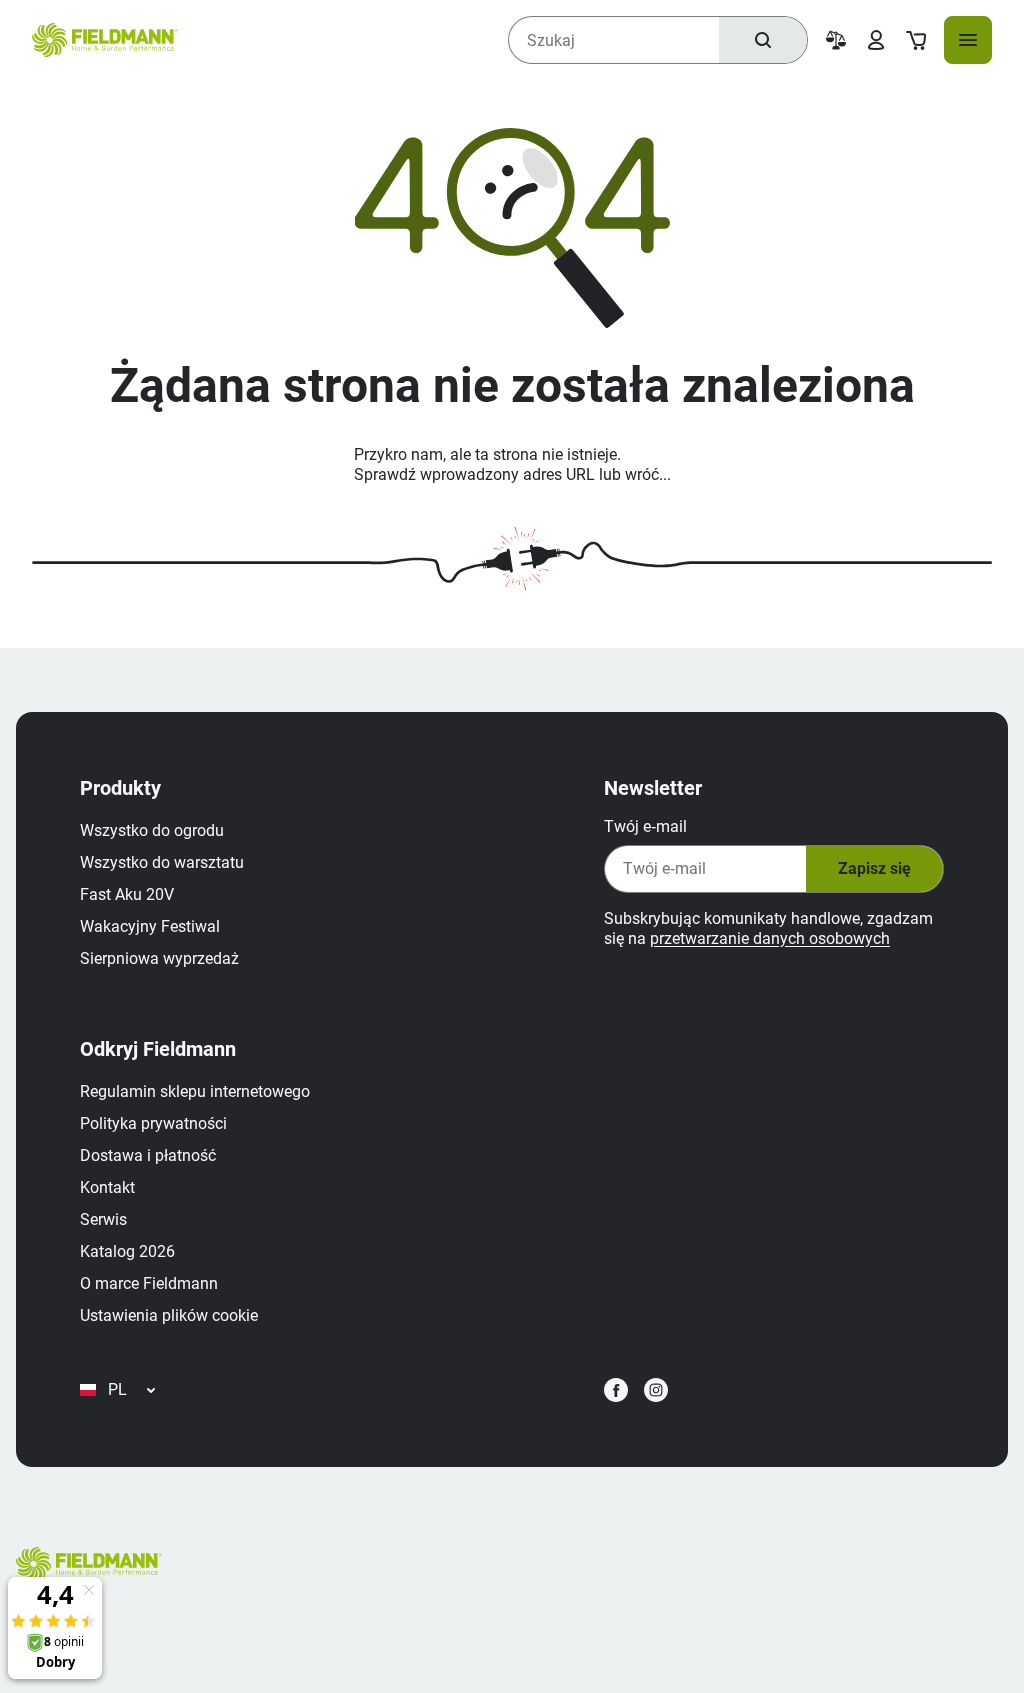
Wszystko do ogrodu (152, 830)
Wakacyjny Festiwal (150, 926)
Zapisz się (874, 868)
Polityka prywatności (153, 1123)
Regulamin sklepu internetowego (195, 1091)
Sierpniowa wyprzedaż (159, 958)
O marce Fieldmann (149, 1283)
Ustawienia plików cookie (169, 1315)
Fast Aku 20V (127, 894)
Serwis (103, 1219)
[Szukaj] (763, 40)
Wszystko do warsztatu (162, 862)
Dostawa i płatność (148, 1155)
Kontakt (107, 1187)
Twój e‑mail (645, 826)
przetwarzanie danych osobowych (770, 938)
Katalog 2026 (127, 1251)
